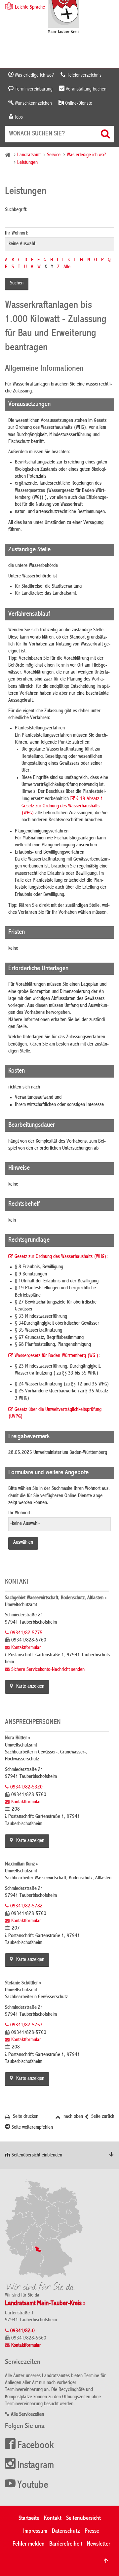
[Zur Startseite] (64, 17)
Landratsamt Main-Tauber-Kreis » (45, 2304)
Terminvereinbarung (33, 89)
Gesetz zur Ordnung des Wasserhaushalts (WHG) (60, 1257)
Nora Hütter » (18, 1738)
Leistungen (27, 163)
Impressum (35, 2531)
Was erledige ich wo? (34, 75)
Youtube (33, 2485)
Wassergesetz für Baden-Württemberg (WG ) (57, 1356)
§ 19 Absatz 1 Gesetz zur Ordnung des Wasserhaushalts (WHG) (62, 806)
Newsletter (99, 2544)
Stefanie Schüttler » (23, 1983)
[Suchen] (106, 134)
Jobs (18, 117)
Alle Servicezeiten (27, 2415)
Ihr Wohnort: (17, 234)
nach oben (73, 2117)
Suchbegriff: (16, 210)
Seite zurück (102, 2117)
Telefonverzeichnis (84, 75)
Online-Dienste (78, 103)
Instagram (36, 2466)
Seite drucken (25, 2117)
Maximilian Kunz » (21, 1864)
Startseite (29, 2518)
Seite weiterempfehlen (32, 2128)
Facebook (36, 2446)
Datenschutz (66, 2531)
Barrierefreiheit (66, 2544)
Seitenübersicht (83, 2518)
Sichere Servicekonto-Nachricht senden (48, 1670)
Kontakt (53, 2518)
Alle (67, 267)
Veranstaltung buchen (85, 89)
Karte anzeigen (30, 1687)
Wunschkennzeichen (33, 103)
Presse (92, 2531)
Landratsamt (29, 155)
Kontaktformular (26, 1648)
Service (54, 155)
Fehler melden (29, 2544)
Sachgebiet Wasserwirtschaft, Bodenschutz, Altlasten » (56, 1598)
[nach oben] (106, 2561)
